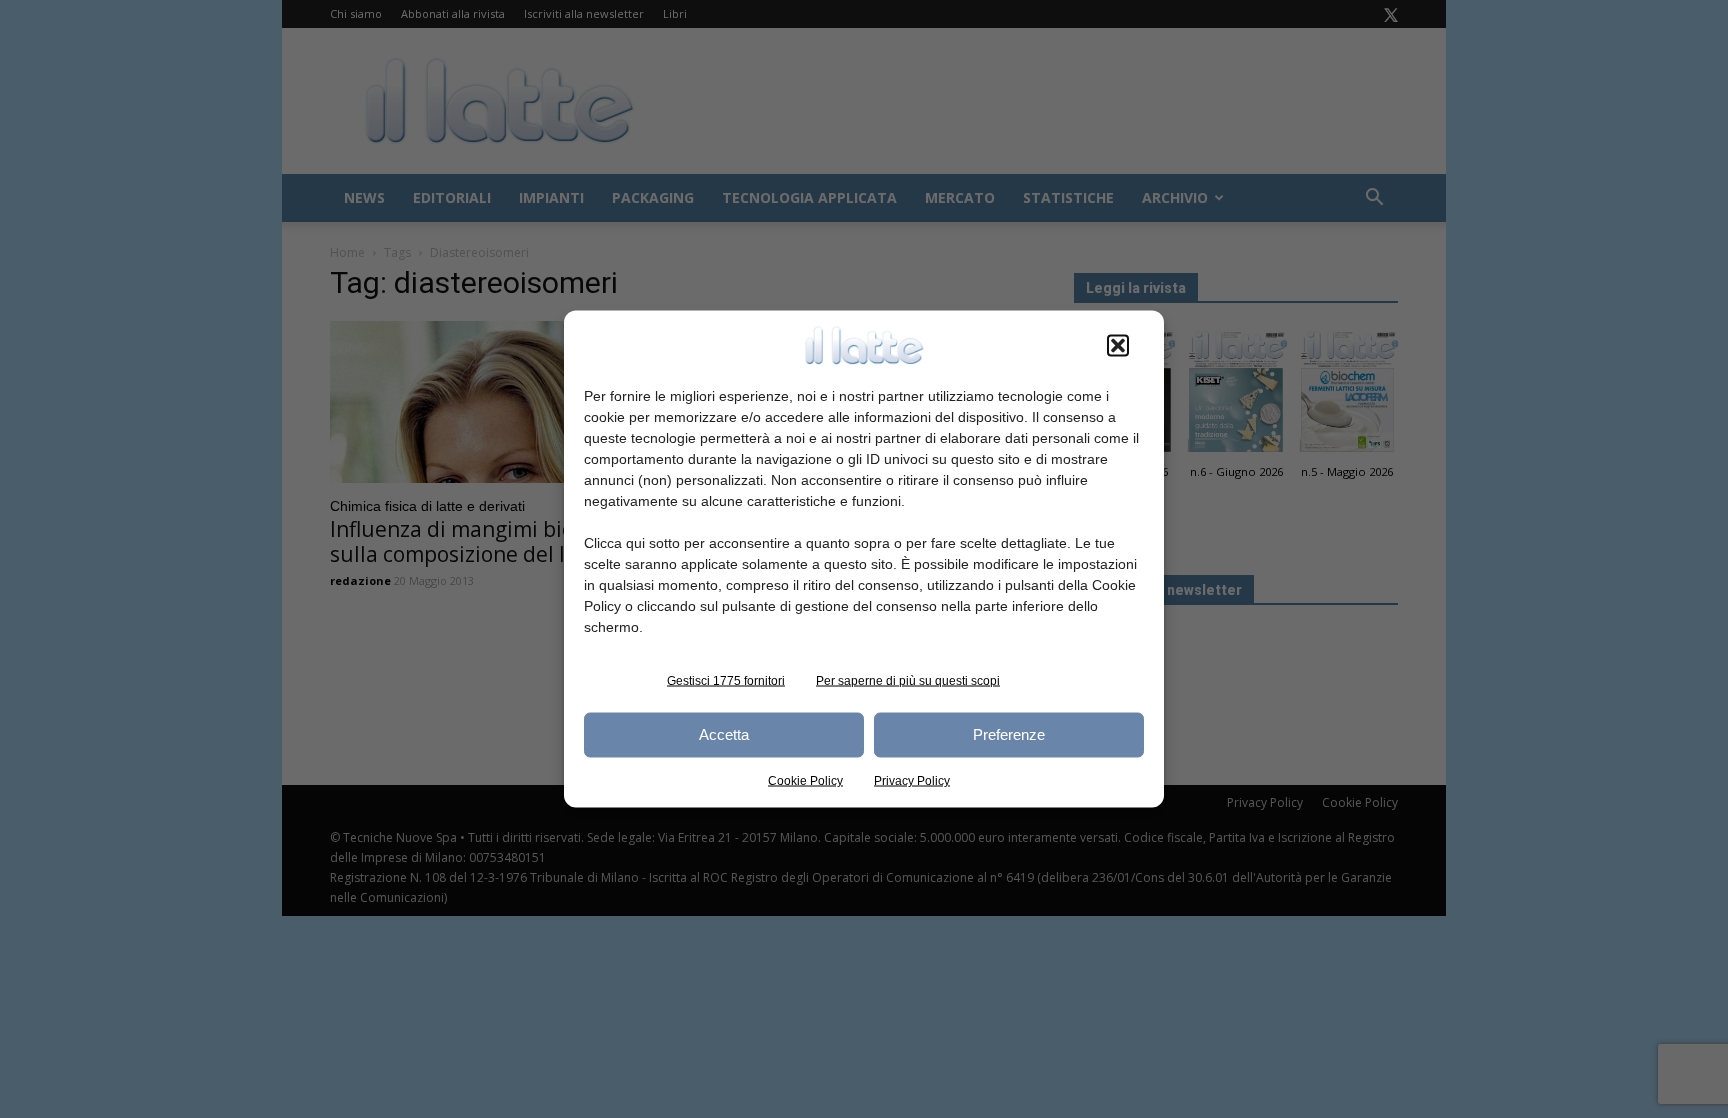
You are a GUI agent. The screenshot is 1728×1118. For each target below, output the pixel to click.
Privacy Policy (912, 780)
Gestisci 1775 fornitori (726, 680)
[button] (1118, 345)
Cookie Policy (805, 780)
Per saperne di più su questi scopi (908, 680)
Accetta (724, 734)
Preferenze (1009, 734)
